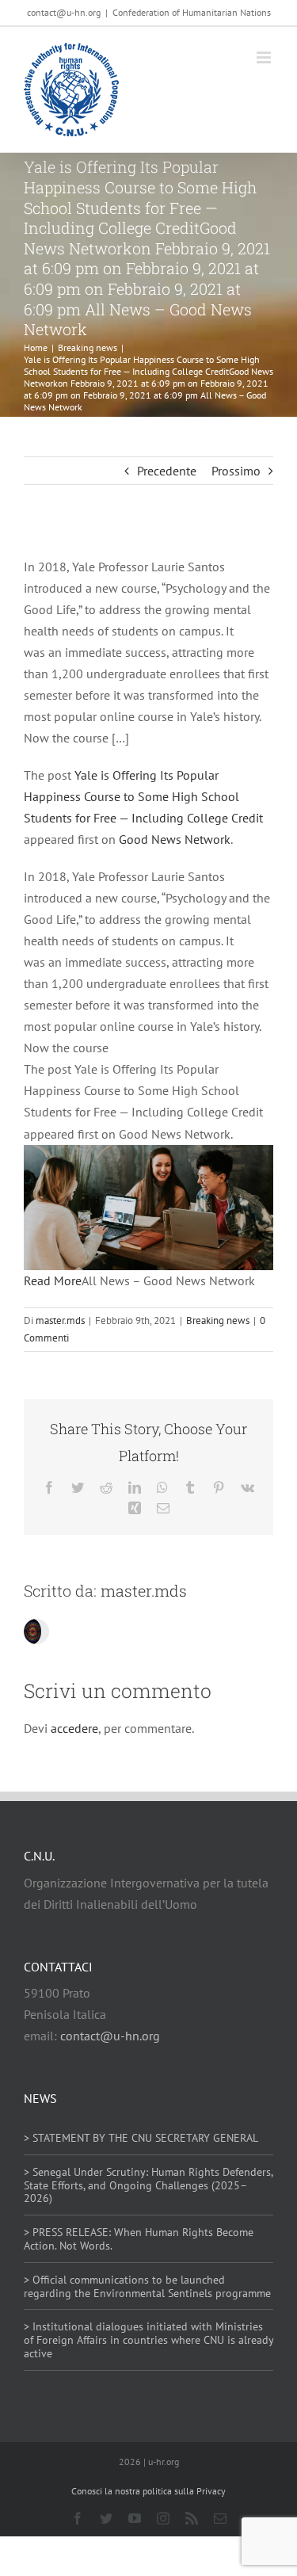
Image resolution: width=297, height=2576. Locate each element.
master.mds (60, 1320)
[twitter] (106, 2518)
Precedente (167, 471)
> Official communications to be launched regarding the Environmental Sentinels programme (147, 2286)
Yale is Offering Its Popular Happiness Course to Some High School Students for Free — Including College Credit (143, 796)
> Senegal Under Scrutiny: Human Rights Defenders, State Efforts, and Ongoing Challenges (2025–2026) (148, 2185)
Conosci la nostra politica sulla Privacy (148, 2491)
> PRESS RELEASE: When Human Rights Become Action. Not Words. (139, 2239)
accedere (74, 1728)
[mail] (220, 2518)
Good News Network (175, 839)
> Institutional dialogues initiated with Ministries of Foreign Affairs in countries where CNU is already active (148, 2340)
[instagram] (163, 2518)
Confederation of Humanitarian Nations (192, 12)
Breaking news (218, 1320)
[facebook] (78, 2518)
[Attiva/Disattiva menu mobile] (265, 57)
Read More (53, 1280)
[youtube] (135, 2518)
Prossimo (236, 471)
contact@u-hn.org (110, 2036)
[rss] (192, 2518)
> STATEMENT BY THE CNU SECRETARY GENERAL (141, 2138)
